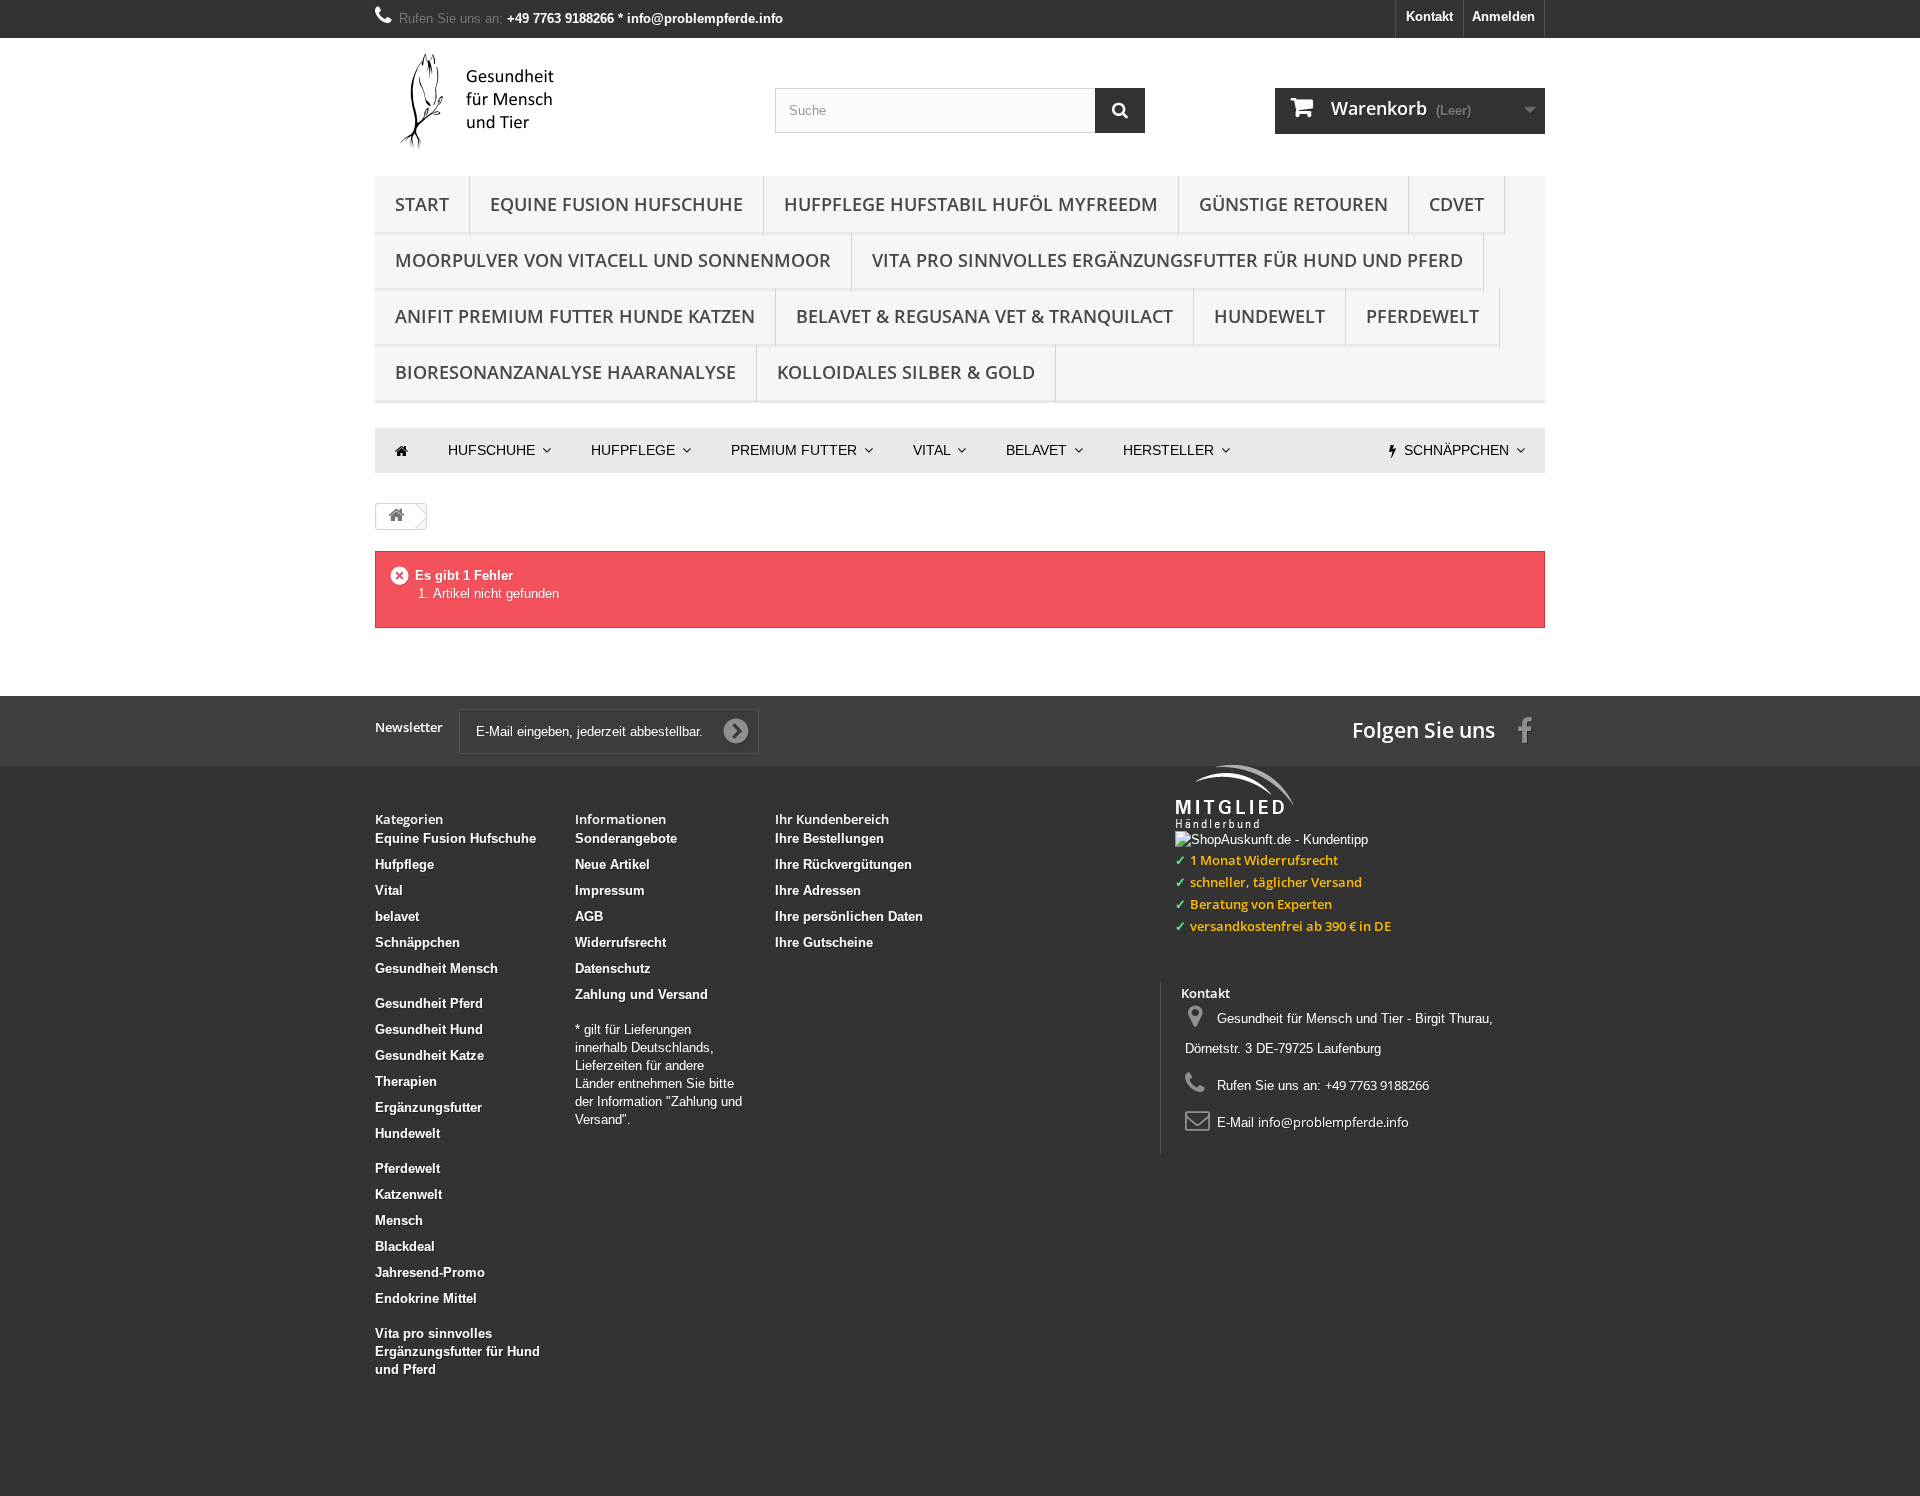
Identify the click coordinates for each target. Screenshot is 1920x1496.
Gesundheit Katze (429, 1055)
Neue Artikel (612, 864)
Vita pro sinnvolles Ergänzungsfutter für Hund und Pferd (1167, 260)
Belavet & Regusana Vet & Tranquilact (984, 316)
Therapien (406, 1081)
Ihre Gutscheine (824, 942)
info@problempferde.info (1333, 1122)
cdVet (1456, 204)
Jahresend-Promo (430, 1272)
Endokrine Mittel (426, 1298)
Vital (389, 890)
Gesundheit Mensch (436, 968)
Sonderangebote (626, 838)
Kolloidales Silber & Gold (906, 372)
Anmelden (1503, 16)
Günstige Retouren (1293, 204)
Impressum (610, 890)
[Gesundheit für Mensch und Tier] (560, 102)
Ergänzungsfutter (428, 1107)
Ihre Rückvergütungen (843, 864)
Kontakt (1429, 16)
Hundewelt (1269, 316)
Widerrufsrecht (620, 942)
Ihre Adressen (818, 890)
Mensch (399, 1220)
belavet (397, 916)
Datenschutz (613, 968)
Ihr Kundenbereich (832, 819)
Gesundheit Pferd (429, 1003)
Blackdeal (405, 1246)
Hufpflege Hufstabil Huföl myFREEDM (971, 204)
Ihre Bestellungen (829, 838)
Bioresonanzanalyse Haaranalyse (565, 372)
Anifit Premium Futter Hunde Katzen (575, 316)
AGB (589, 916)
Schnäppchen (417, 942)
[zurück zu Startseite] (396, 516)
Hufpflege (404, 864)
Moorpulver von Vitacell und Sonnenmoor (613, 260)
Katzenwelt (408, 1194)
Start (422, 204)
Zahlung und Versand (641, 994)
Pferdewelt (1422, 316)
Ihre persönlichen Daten (849, 916)
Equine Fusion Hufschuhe (616, 204)
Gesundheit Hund (429, 1029)
